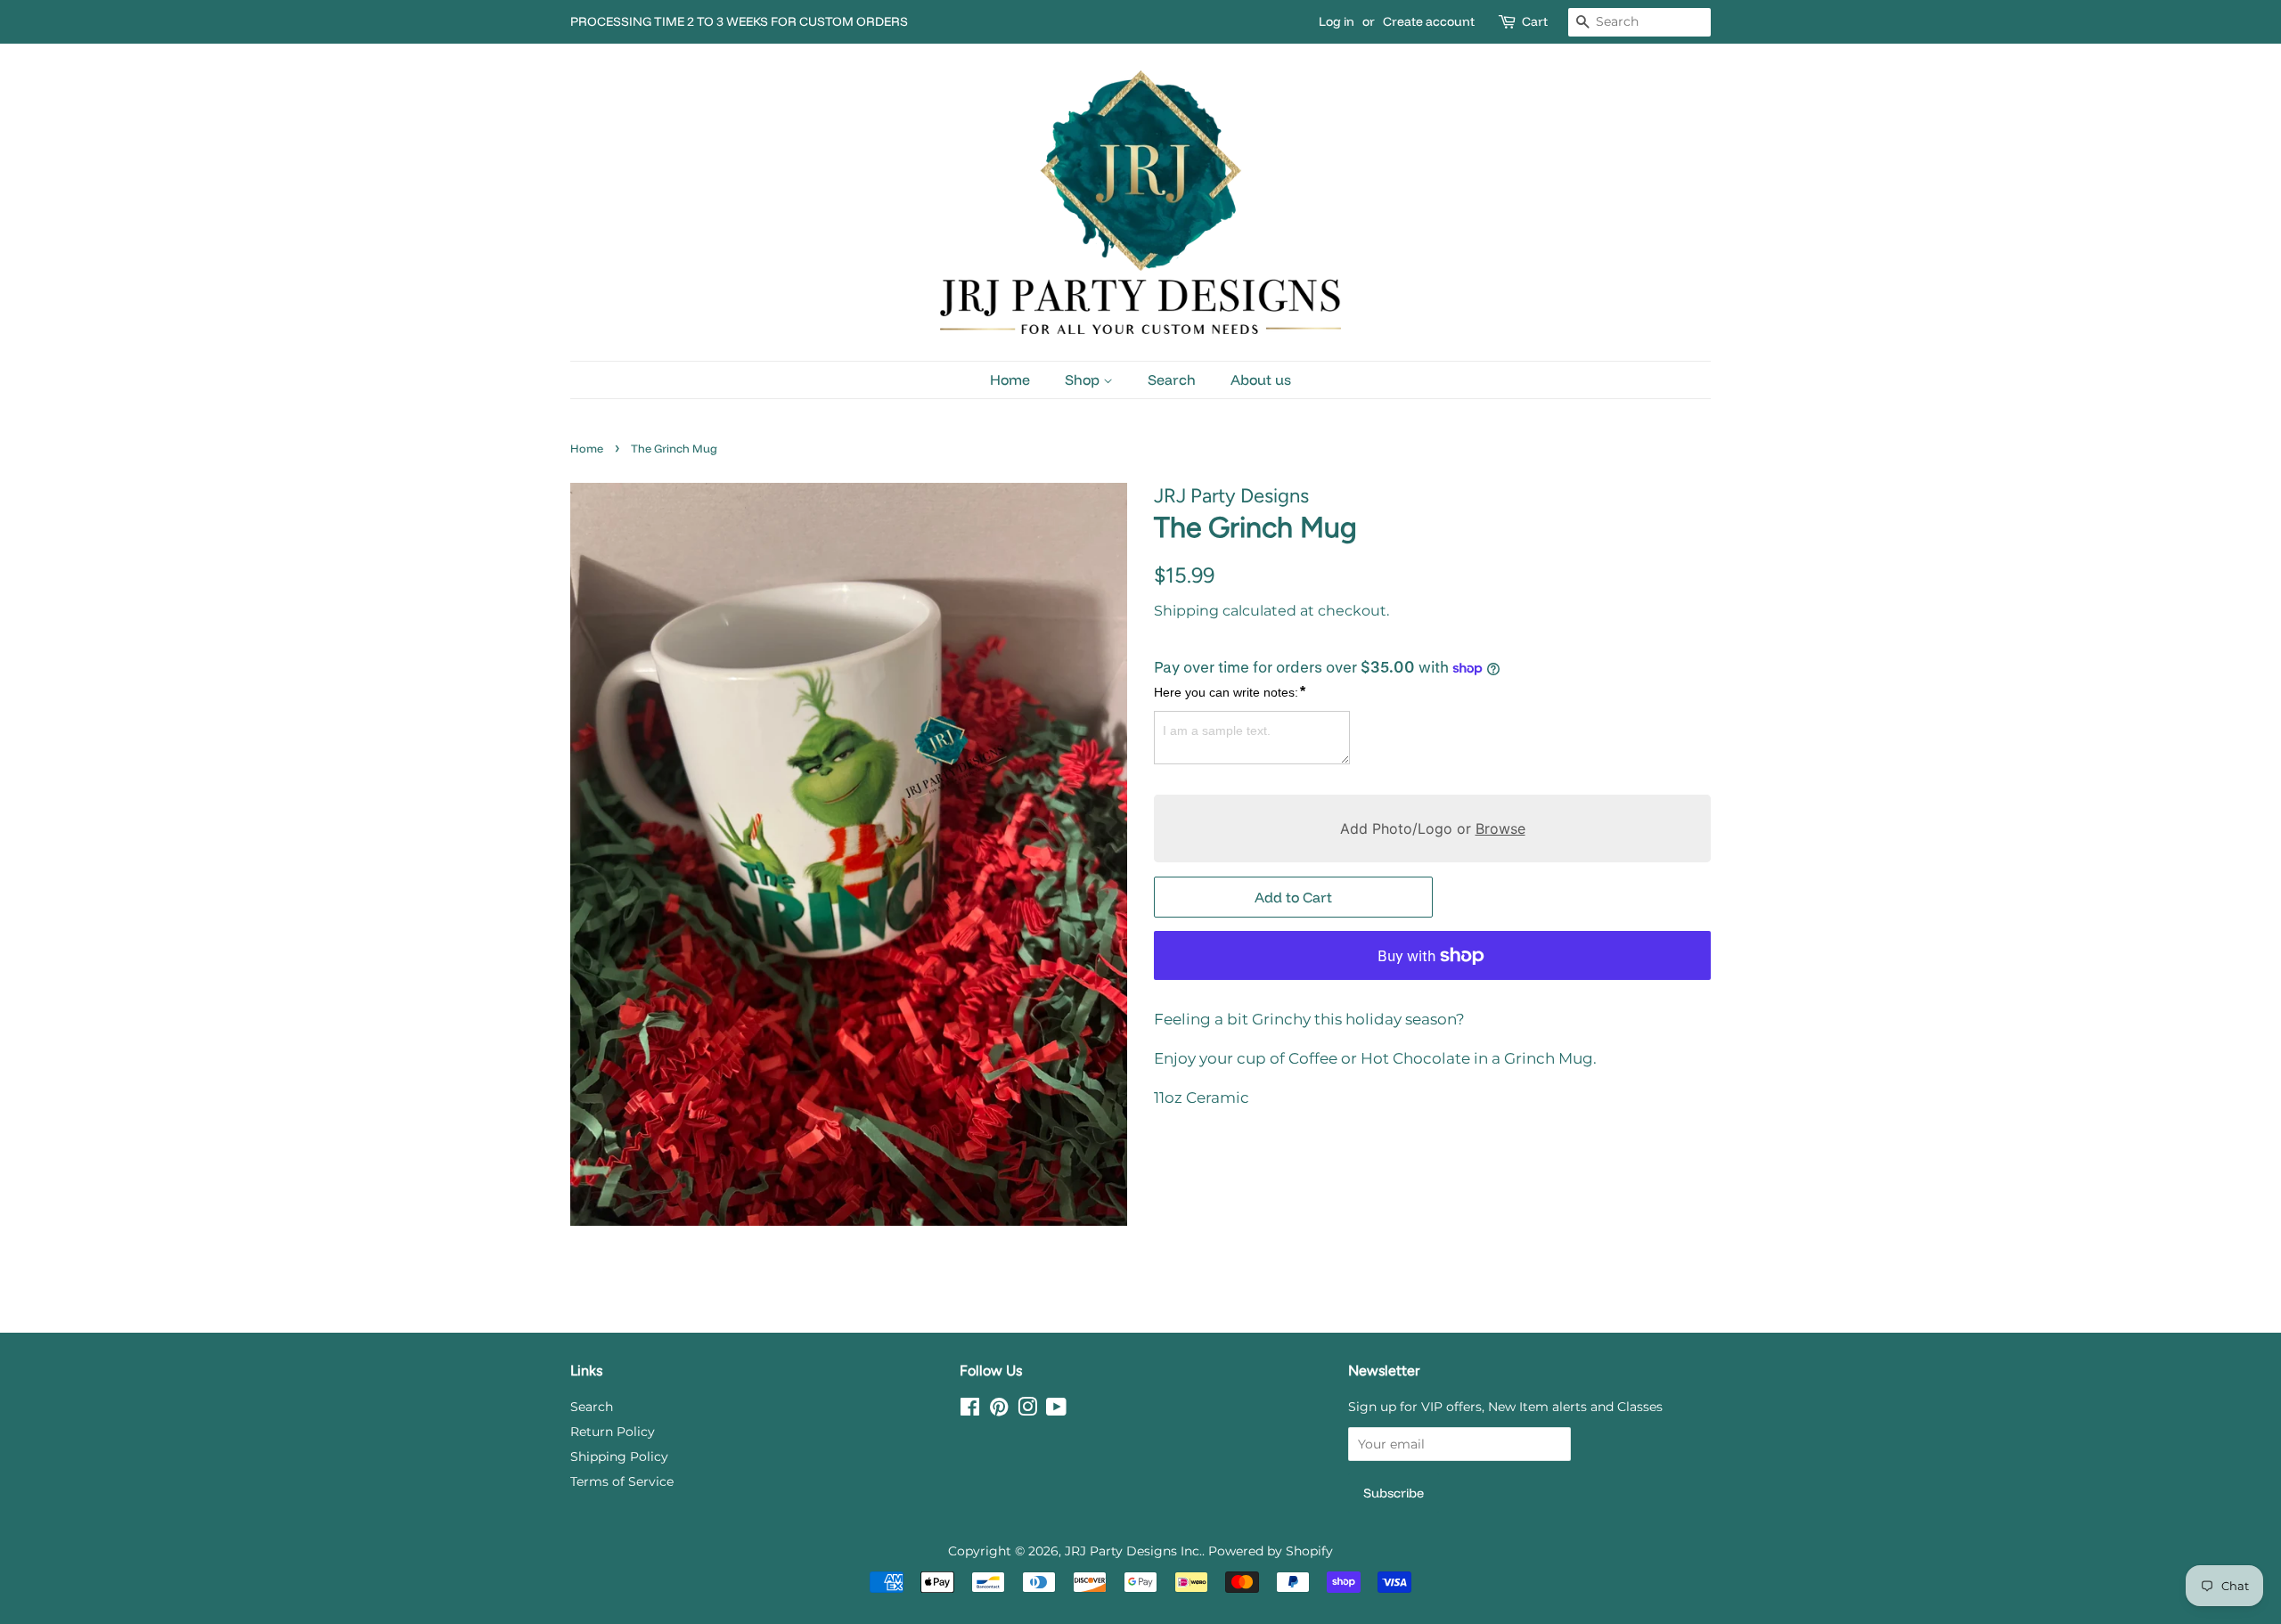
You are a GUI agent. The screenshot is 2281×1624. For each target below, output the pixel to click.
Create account (1429, 21)
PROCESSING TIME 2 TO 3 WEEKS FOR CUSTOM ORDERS (739, 21)
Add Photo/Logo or (1433, 828)
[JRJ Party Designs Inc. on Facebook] (970, 1410)
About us (1261, 379)
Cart (1535, 21)
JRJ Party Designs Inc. (1133, 1551)
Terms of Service (622, 1481)
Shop (1084, 379)
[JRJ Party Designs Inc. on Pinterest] (999, 1410)
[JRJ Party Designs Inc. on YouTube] (1056, 1410)
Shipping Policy (619, 1457)
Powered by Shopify (1271, 1551)
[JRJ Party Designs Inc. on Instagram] (1027, 1410)
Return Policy (613, 1432)
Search (1172, 379)
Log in (1337, 21)
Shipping (1186, 611)
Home (1010, 379)
